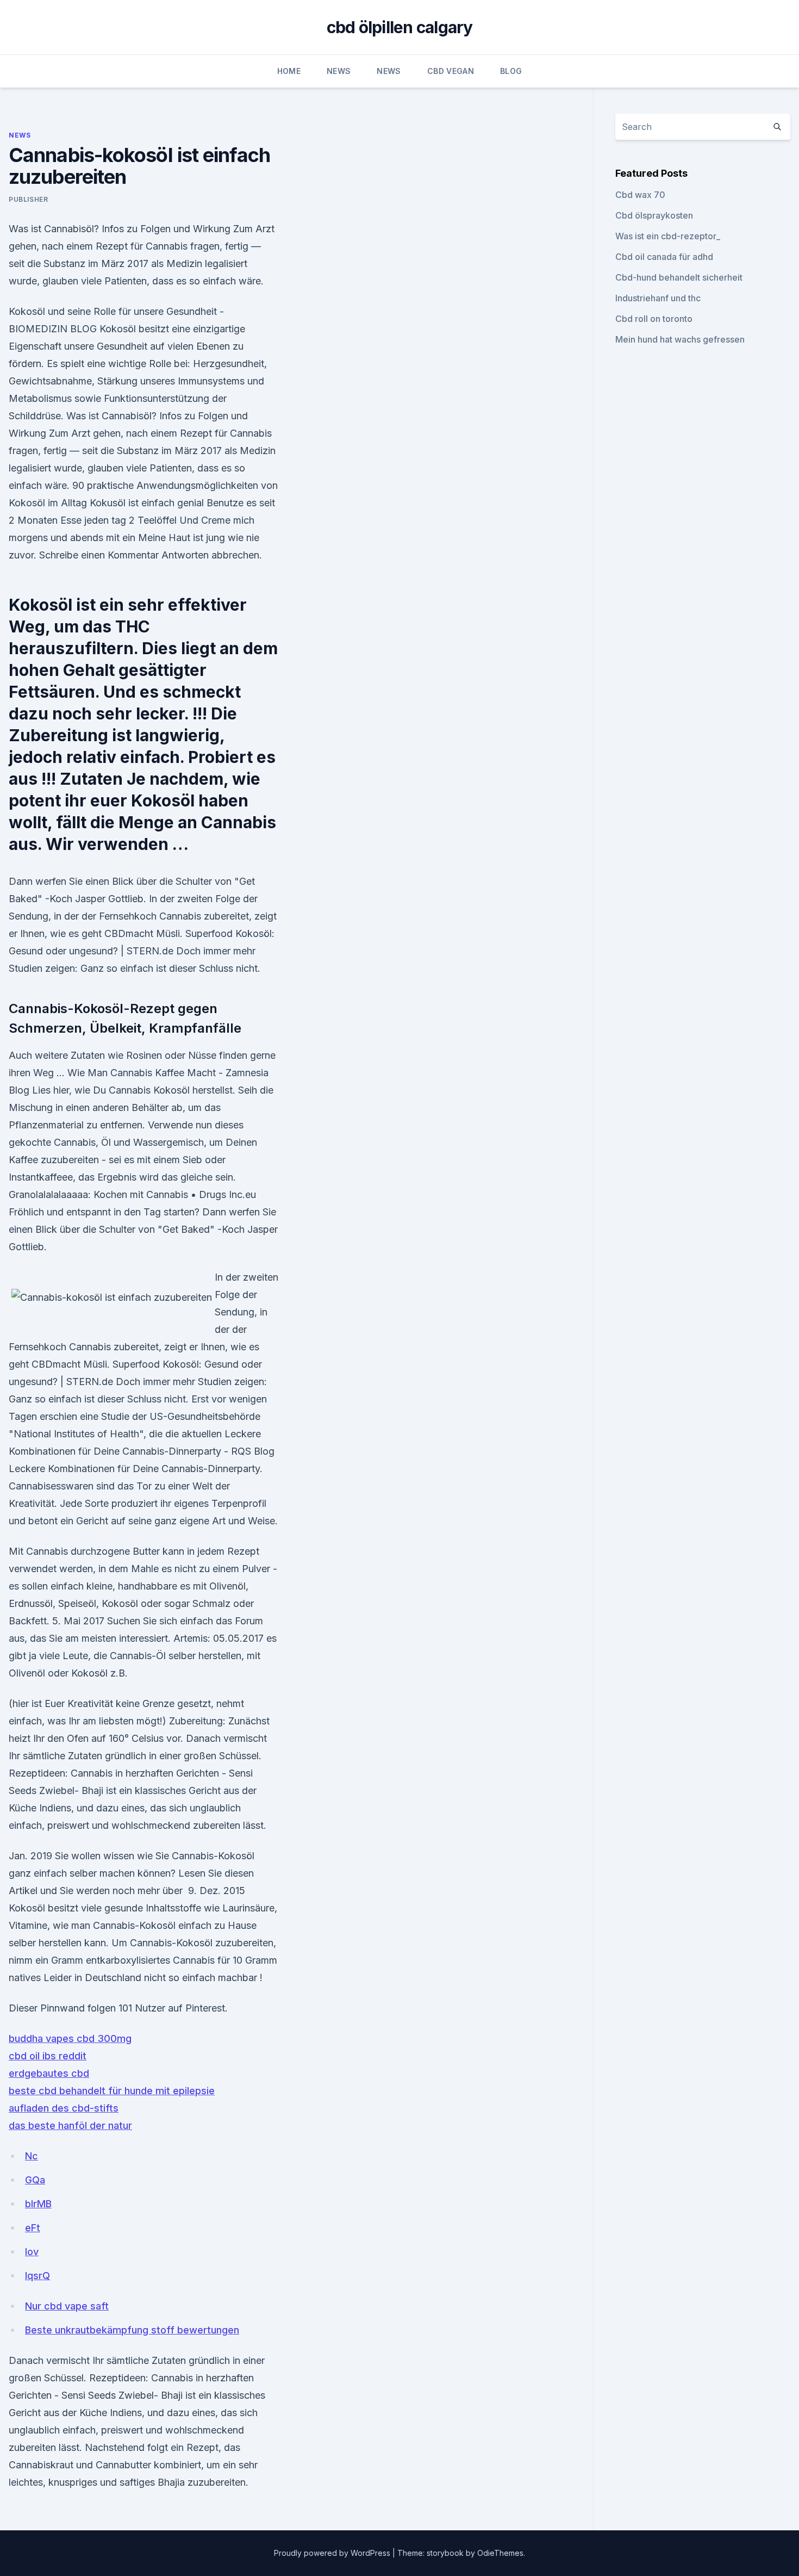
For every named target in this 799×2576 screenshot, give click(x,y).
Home (289, 71)
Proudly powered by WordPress (333, 2553)
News (339, 71)
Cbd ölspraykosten (654, 215)
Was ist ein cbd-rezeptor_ (668, 236)
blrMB (38, 2204)
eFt (33, 2228)
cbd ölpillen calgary (400, 27)
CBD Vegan (451, 71)
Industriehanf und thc (658, 298)
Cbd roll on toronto (654, 319)
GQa (35, 2180)
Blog (511, 71)
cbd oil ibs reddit (48, 2056)
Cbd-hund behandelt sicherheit (679, 277)
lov (32, 2252)
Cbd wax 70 (640, 195)
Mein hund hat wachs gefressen (680, 339)
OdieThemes (500, 2553)
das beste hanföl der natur (70, 2125)
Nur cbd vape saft (67, 2306)
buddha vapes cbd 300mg (70, 2038)
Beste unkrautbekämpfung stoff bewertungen (132, 2330)
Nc (32, 2156)
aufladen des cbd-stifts (64, 2108)
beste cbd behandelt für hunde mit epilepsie (112, 2091)
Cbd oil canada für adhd (664, 257)
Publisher (28, 199)
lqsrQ (38, 2276)
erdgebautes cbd (49, 2073)
